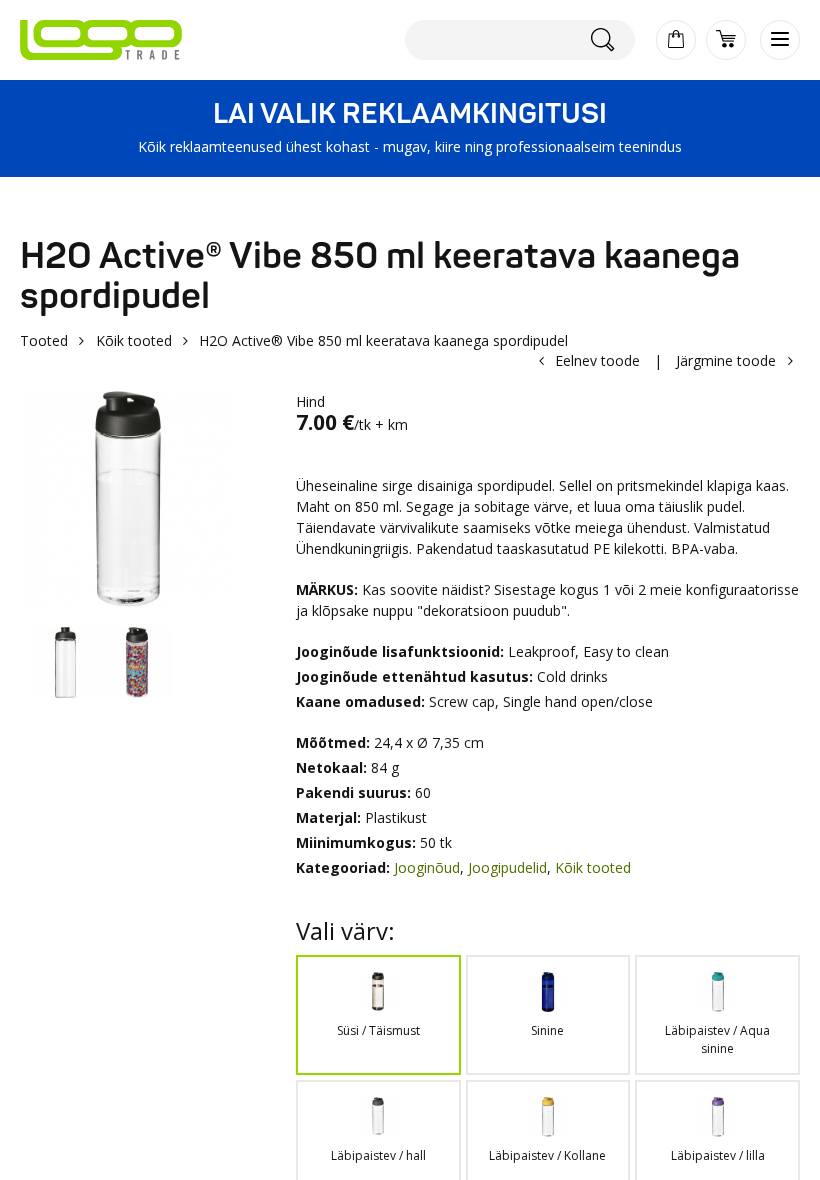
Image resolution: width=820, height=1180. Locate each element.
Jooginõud (427, 867)
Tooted (44, 340)
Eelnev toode (597, 360)
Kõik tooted (134, 340)
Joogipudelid (507, 867)
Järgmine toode (726, 360)
